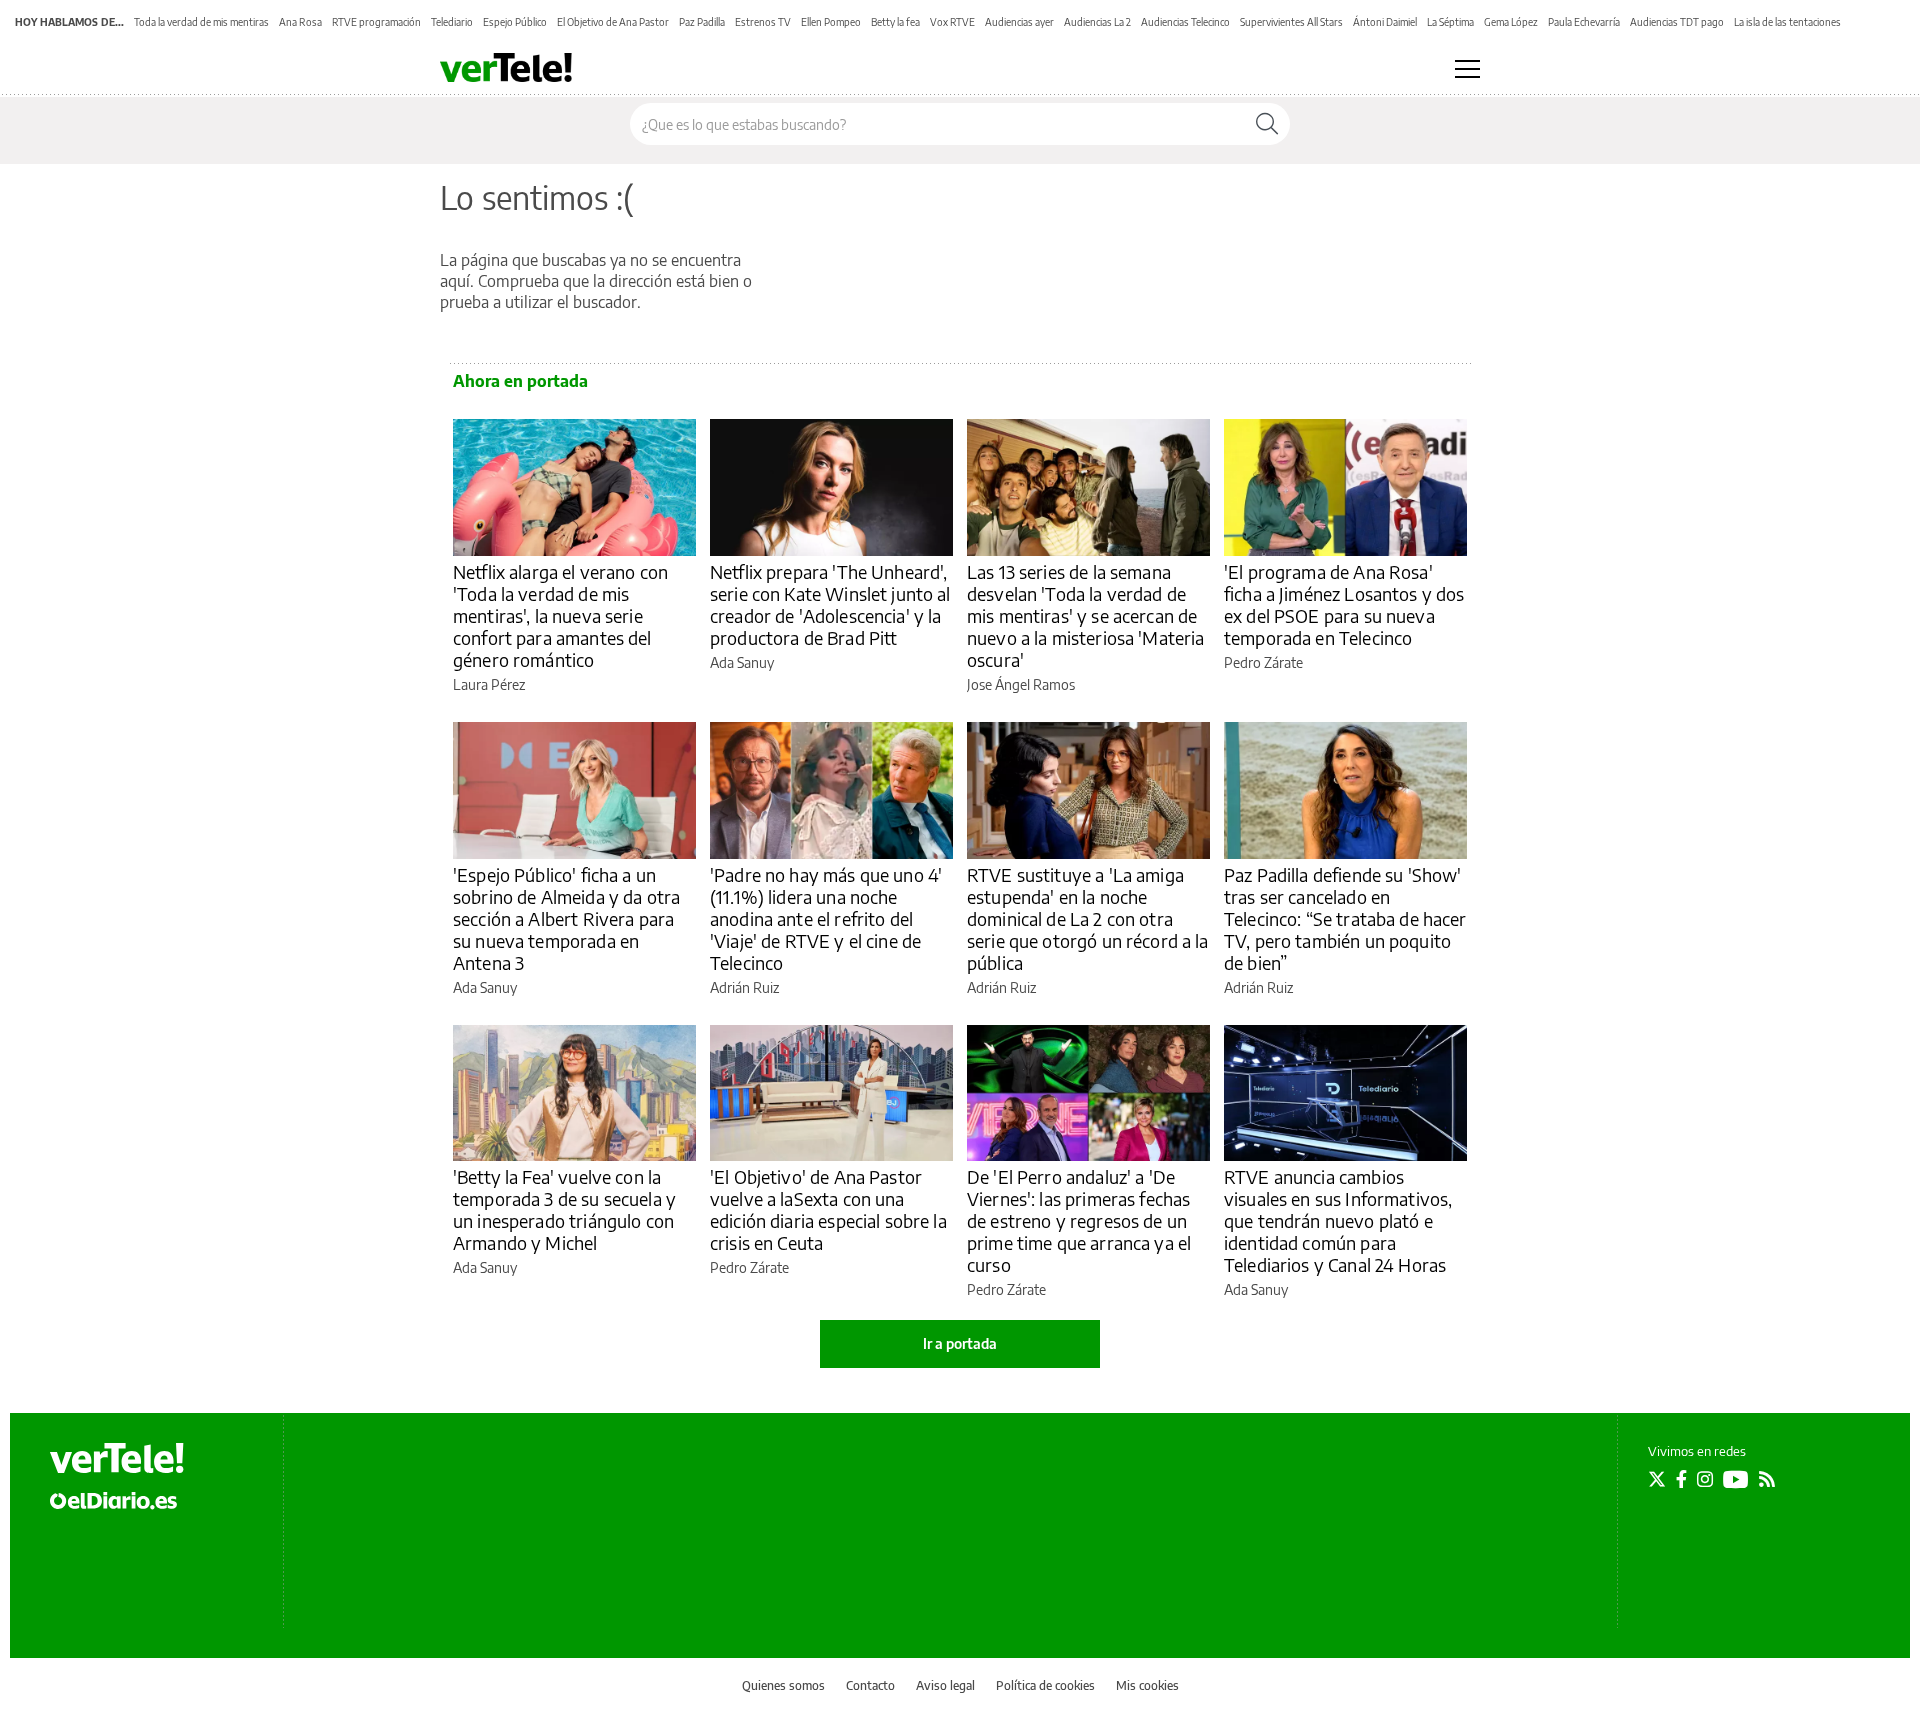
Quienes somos (783, 1685)
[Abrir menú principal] (1467, 69)
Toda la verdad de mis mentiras (201, 22)
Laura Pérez (489, 684)
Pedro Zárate (1263, 662)
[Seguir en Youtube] (1736, 1479)
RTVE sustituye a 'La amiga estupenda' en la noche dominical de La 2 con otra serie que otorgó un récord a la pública (1088, 918)
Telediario (452, 22)
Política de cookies (1045, 1685)
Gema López (1511, 22)
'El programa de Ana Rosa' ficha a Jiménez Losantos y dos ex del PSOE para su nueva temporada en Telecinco (1344, 604)
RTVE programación (376, 22)
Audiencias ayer (1019, 22)
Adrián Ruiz (744, 987)
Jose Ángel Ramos (1021, 684)
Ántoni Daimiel (1385, 22)
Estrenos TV (763, 22)
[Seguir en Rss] (1767, 1479)
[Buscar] (1267, 124)
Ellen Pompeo (831, 22)
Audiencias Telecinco (1185, 22)
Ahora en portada (520, 381)
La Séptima (1450, 22)
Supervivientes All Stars (1291, 22)
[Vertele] (117, 1458)
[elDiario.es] (113, 1500)
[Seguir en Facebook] (1681, 1479)
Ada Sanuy (742, 662)
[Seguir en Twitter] (1657, 1479)
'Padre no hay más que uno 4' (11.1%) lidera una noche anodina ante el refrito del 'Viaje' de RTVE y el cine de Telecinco (826, 918)
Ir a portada (960, 1343)
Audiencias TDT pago (1677, 22)
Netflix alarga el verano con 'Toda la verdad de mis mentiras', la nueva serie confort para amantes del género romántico (560, 615)
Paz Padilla (702, 22)
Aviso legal (945, 1685)
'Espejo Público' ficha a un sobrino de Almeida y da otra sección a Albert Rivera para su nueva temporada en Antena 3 (566, 918)
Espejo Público (515, 22)
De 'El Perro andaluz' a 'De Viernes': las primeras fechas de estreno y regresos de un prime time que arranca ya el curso (1079, 1220)
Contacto (870, 1685)
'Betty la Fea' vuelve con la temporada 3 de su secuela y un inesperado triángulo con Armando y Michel (564, 1209)
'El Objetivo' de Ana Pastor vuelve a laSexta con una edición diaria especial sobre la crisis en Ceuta (828, 1209)
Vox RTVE (952, 22)
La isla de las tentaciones (1787, 22)
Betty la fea (895, 22)
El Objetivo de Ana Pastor (613, 22)
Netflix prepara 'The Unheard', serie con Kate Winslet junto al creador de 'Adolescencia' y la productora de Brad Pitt (830, 604)
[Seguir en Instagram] (1705, 1479)
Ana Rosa (300, 22)
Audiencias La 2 (1097, 22)
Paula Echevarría (1584, 22)
